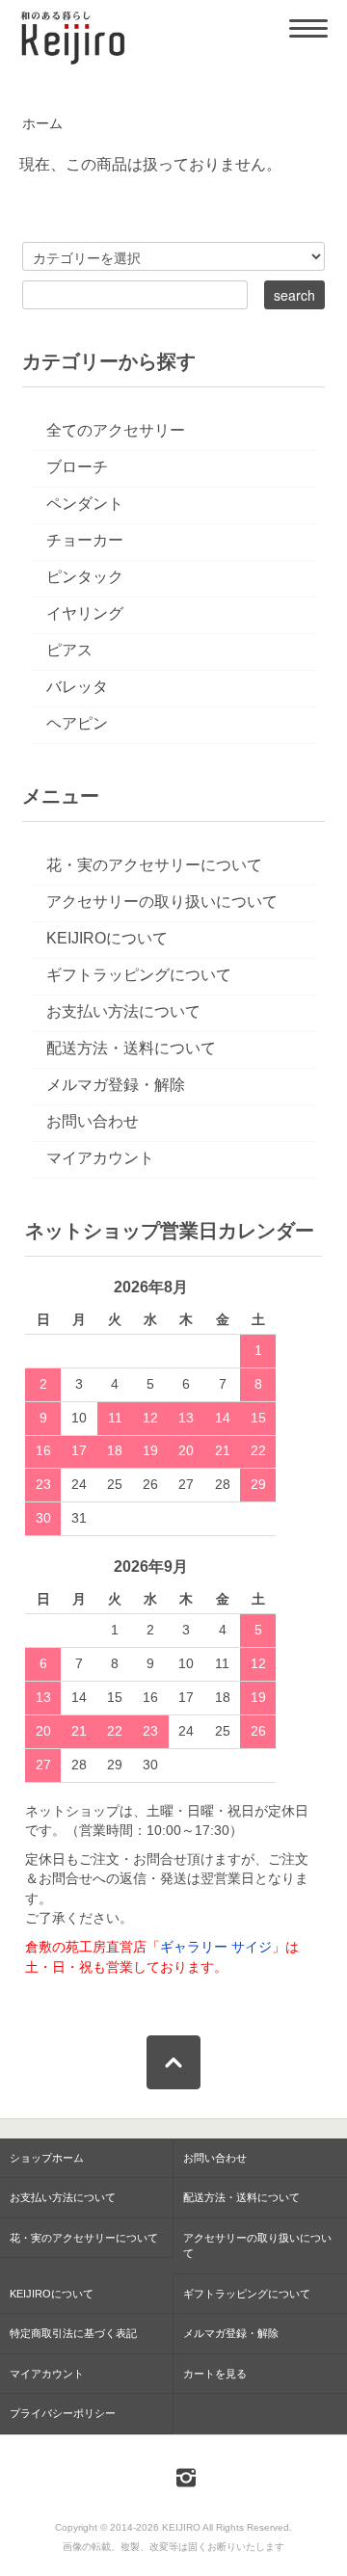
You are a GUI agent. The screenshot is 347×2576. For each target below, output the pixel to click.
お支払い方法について (123, 1011)
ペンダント (85, 504)
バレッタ (77, 687)
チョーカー (85, 540)
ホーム (42, 124)
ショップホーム (47, 2158)
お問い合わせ (93, 1121)
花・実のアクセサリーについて (154, 865)
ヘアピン (77, 723)
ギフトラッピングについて (139, 975)
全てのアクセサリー (116, 430)
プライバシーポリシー (63, 2413)
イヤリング (85, 613)
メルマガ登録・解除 (116, 1085)
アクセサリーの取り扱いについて (162, 902)
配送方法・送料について (131, 1048)
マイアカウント (100, 1158)
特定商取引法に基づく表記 (73, 2333)
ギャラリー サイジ (216, 1947)
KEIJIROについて (107, 938)
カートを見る (215, 2374)
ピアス (69, 650)
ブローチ (77, 467)
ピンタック (85, 577)
